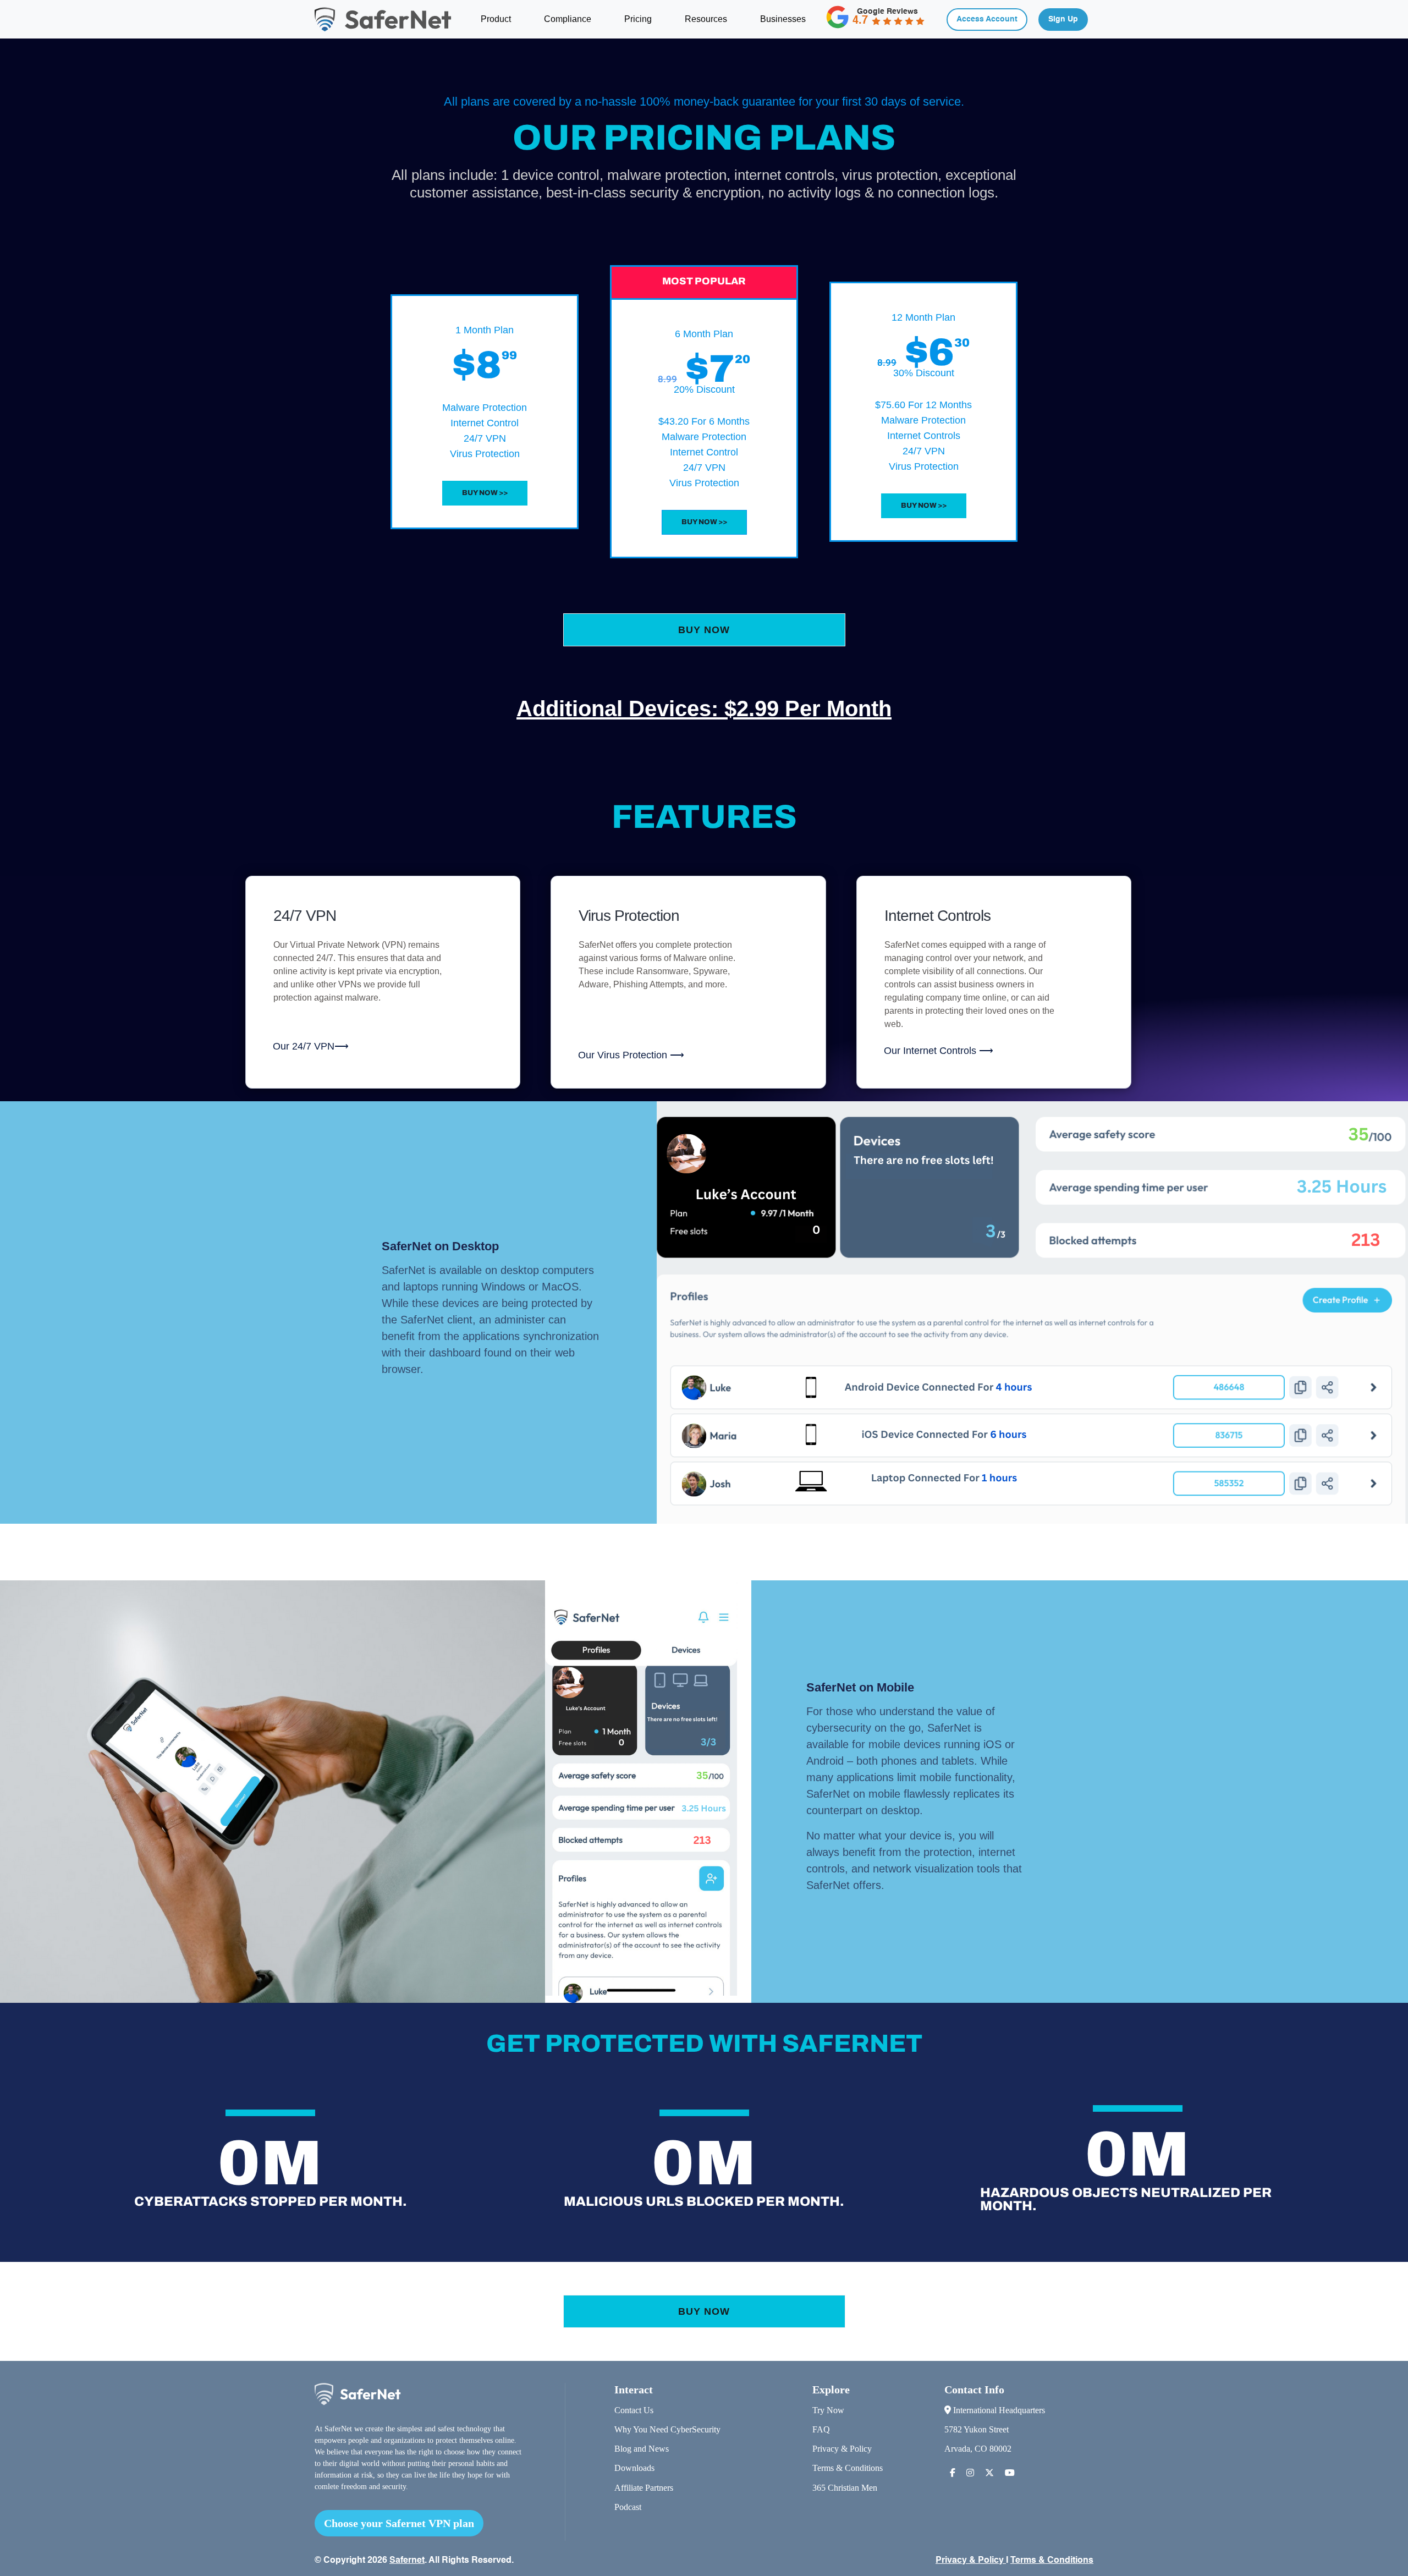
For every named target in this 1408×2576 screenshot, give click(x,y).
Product (496, 19)
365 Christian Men (845, 2488)
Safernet (407, 2561)
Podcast (628, 2507)
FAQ (821, 2429)
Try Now (828, 2410)
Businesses (783, 19)
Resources (706, 19)
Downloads (634, 2468)
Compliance (568, 19)
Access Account (987, 19)
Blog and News (642, 2449)
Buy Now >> (485, 493)
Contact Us (634, 2410)
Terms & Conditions (848, 2468)
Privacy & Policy (842, 2449)
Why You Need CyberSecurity (667, 2429)
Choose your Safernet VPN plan (399, 2523)
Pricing (638, 19)
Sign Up (1063, 19)
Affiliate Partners (644, 2488)
